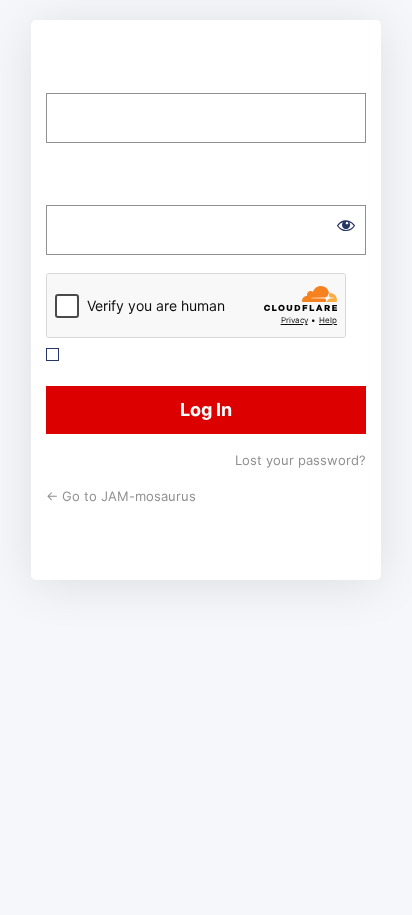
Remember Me (121, 354)
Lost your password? (300, 460)
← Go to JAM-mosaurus (121, 496)
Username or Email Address (151, 78)
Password (83, 190)
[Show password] (346, 225)
